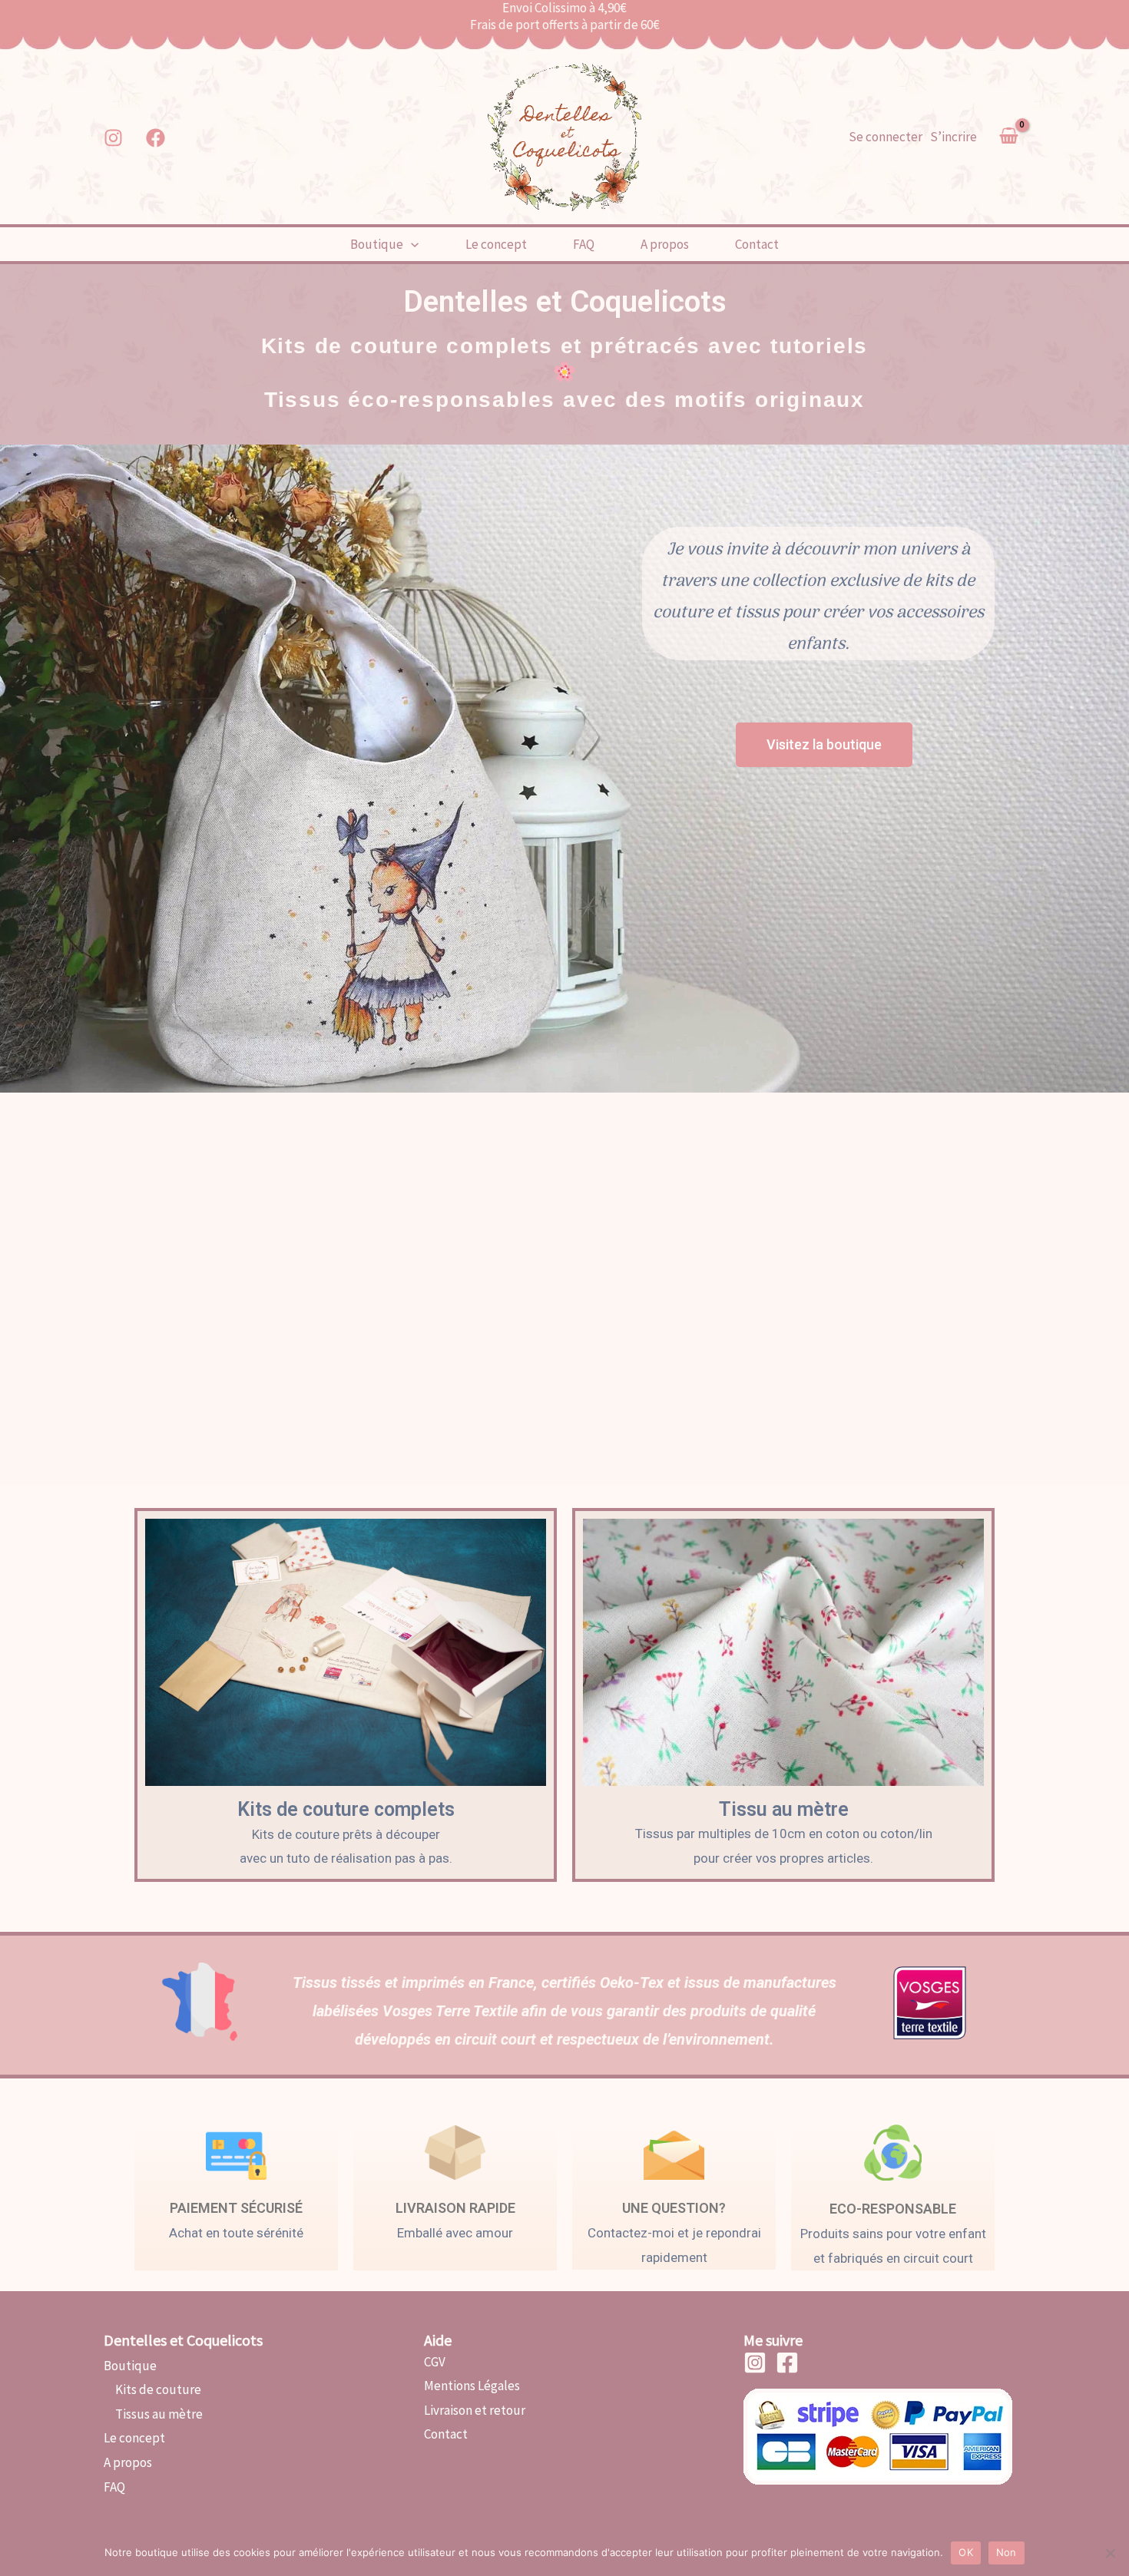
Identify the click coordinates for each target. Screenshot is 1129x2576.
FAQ (584, 244)
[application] (411, 244)
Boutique (377, 244)
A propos (665, 244)
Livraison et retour (475, 2410)
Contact (757, 244)
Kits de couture (152, 2389)
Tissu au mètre (784, 1809)
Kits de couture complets (346, 1809)
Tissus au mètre (153, 2414)
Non (1006, 2552)
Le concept (496, 244)
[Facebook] (156, 138)
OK (966, 2552)
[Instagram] (113, 138)
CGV (435, 2362)
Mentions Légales (472, 2386)
